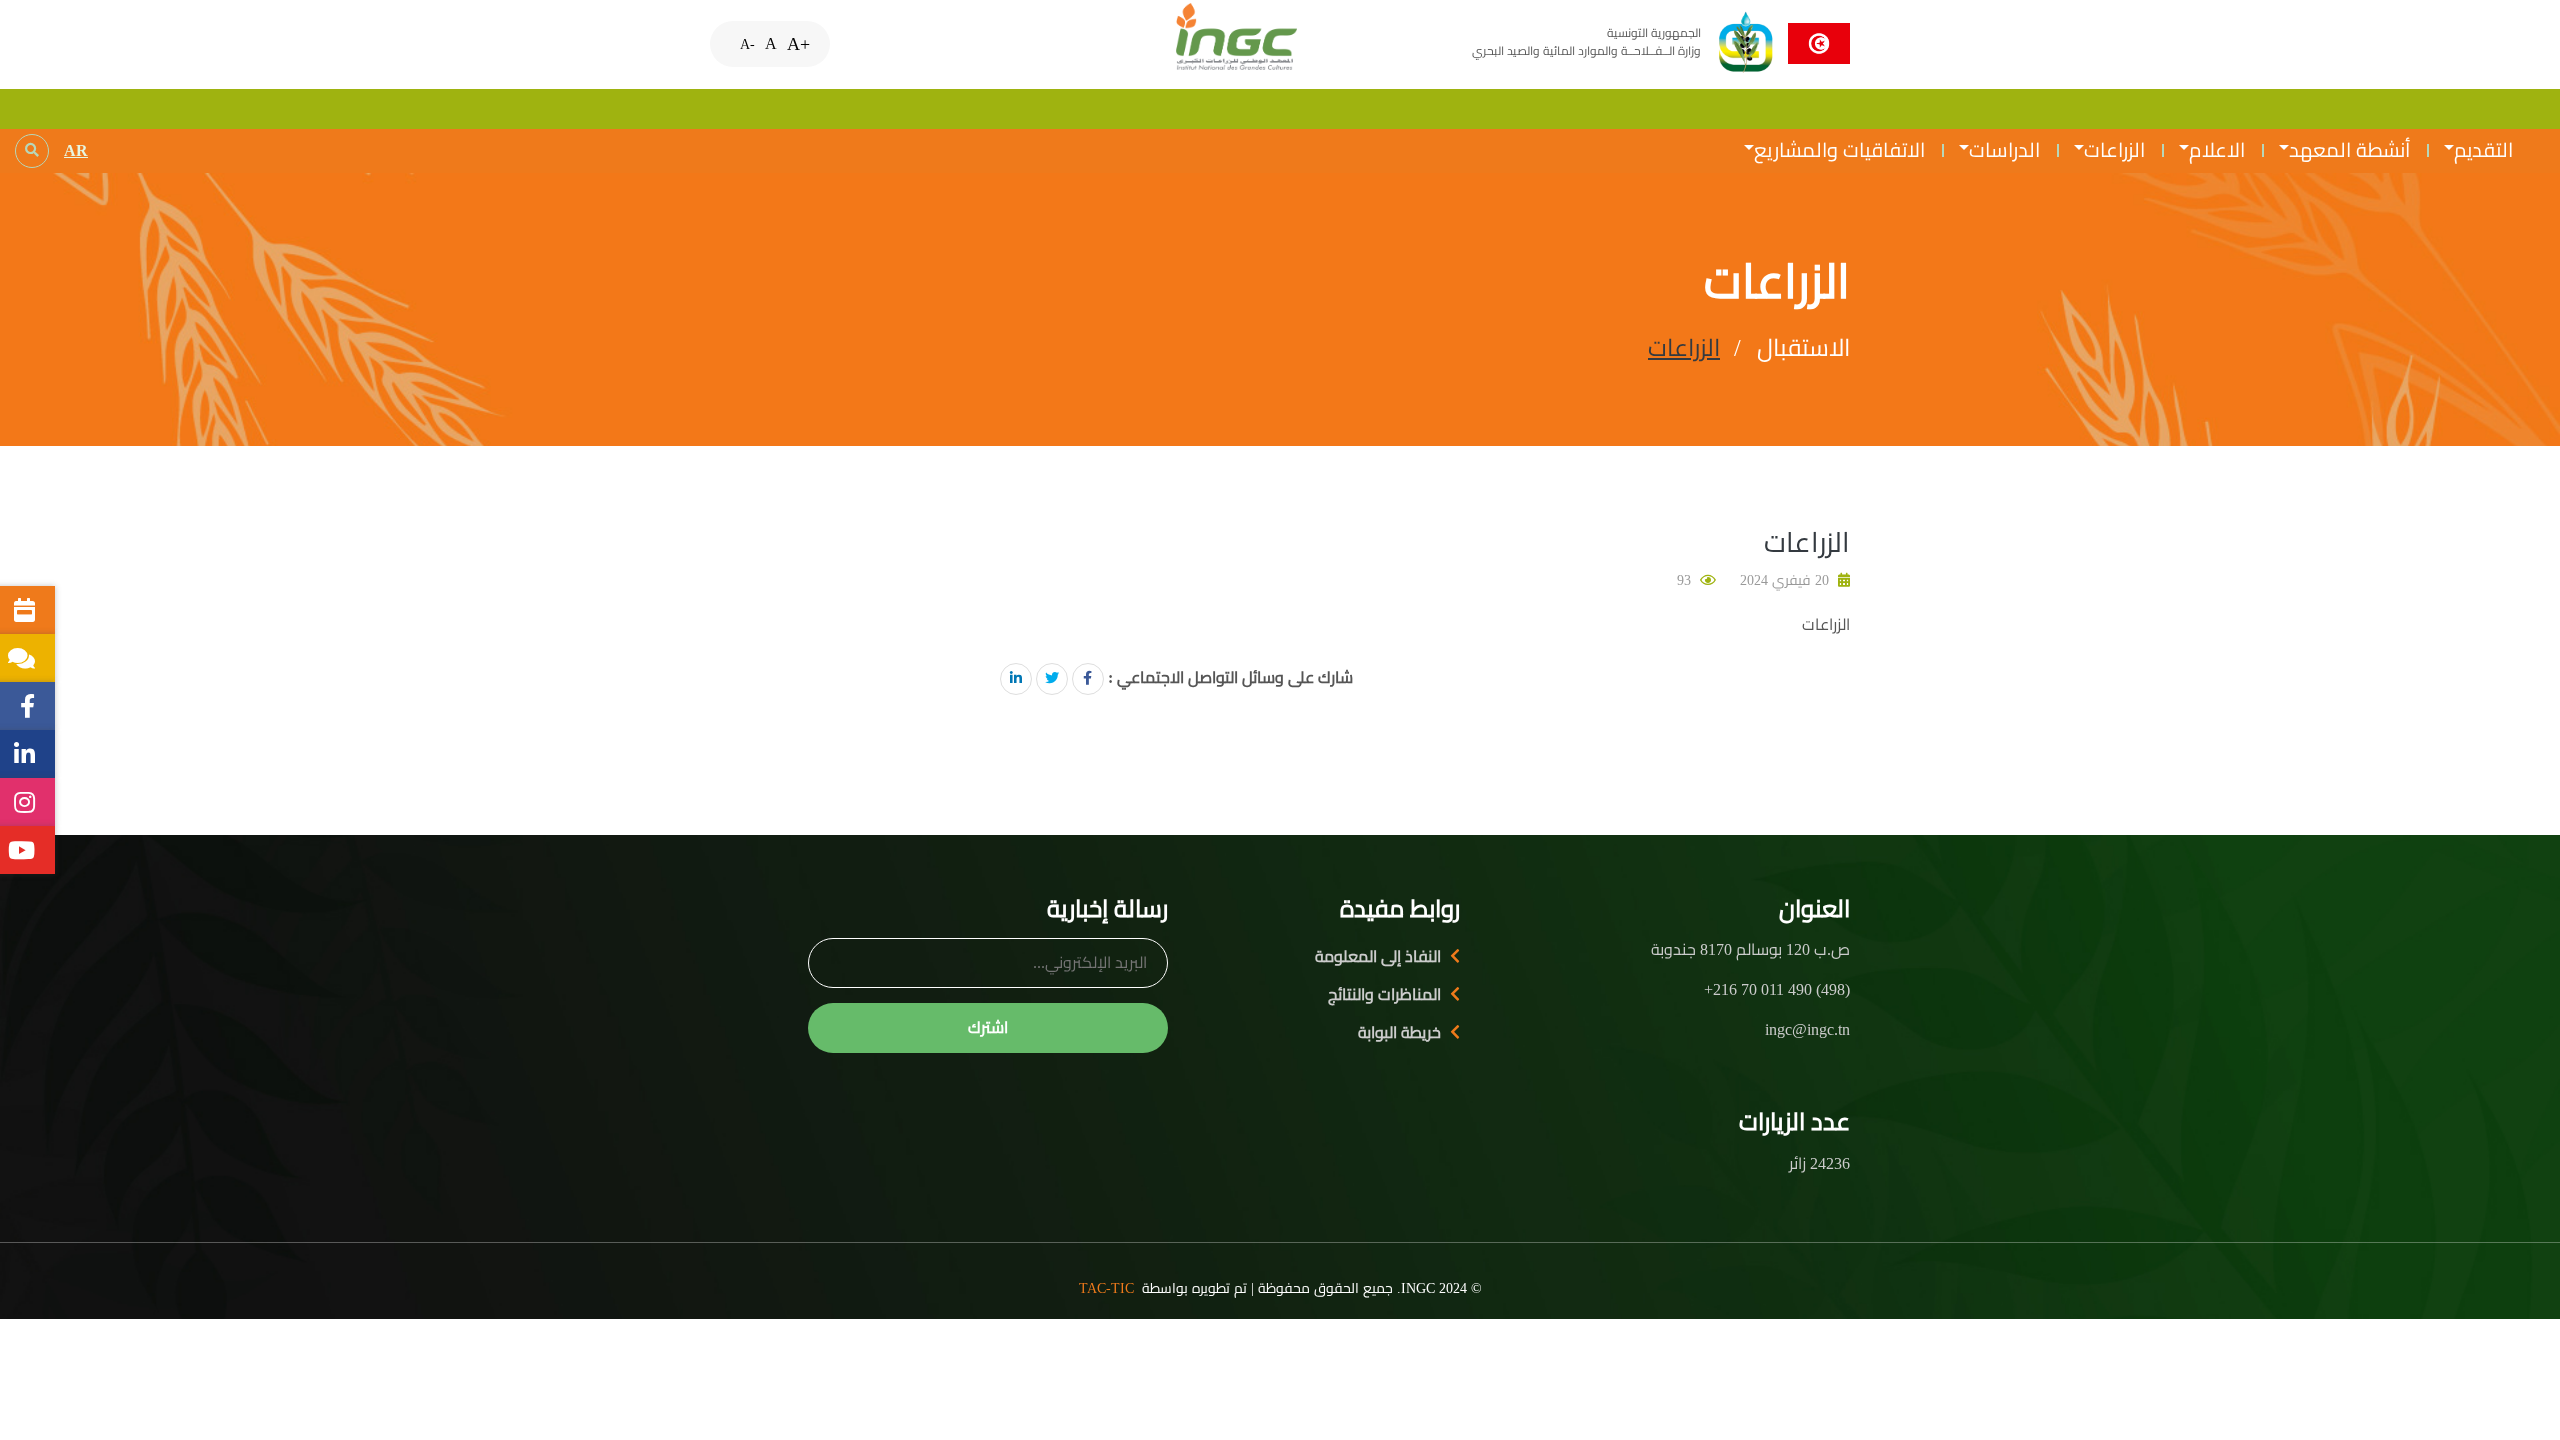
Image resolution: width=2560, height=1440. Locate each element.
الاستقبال (1803, 348)
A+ (798, 44)
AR (76, 150)
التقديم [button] (2483, 150)
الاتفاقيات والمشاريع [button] (1839, 150)
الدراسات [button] (2004, 150)
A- (747, 44)
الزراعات (1684, 348)
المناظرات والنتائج (1384, 994)
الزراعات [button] (2114, 150)
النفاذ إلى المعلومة (1378, 956)
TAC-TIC (1106, 1288)
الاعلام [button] (2217, 150)
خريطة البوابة (1399, 1032)
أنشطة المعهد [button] (2349, 150)
